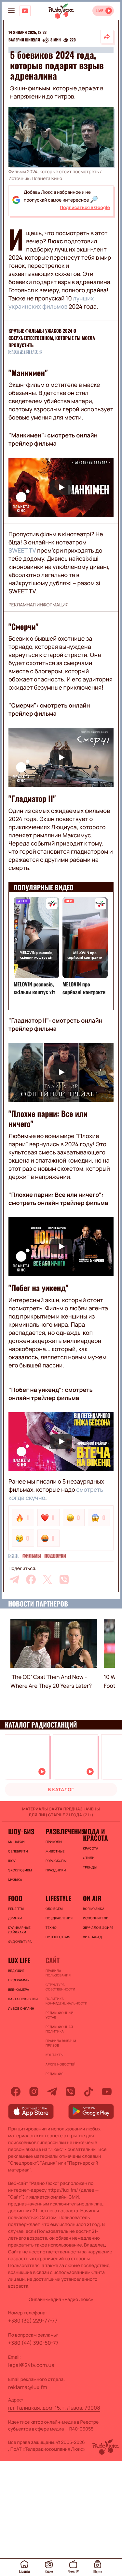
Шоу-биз (21, 1831)
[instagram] (34, 2092)
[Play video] (61, 487)
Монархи (16, 1842)
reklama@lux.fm (28, 2387)
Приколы (54, 1842)
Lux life (19, 1960)
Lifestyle (58, 1898)
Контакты (54, 2055)
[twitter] (47, 1579)
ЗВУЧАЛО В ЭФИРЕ (98, 1928)
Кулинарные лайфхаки (19, 1930)
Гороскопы (56, 1861)
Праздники (56, 1870)
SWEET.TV (22, 551)
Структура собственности (60, 1987)
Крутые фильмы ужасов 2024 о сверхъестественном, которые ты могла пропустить (52, 338)
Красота (91, 1848)
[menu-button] (11, 11)
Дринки (15, 1918)
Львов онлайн (21, 2008)
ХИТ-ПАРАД (93, 1937)
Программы (19, 1980)
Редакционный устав (60, 2015)
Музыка (15, 1880)
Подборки (55, 1556)
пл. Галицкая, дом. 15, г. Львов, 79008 (54, 2408)
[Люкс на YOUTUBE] (25, 11)
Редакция (54, 2074)
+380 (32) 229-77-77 (33, 2321)
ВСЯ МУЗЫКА (94, 1909)
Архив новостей (61, 2064)
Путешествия (58, 1937)
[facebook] (31, 1579)
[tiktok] (88, 2092)
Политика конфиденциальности (61, 2001)
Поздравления (59, 1918)
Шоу (12, 1861)
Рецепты (16, 1909)
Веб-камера (19, 1989)
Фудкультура (20, 1942)
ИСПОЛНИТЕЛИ (96, 1918)
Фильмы (32, 1556)
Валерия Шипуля (24, 40)
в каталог (61, 1790)
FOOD (15, 1898)
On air (92, 1898)
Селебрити (18, 1851)
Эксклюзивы (20, 1870)
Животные (55, 1851)
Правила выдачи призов (61, 2043)
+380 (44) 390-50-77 (33, 2343)
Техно (51, 1928)
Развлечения (61, 1831)
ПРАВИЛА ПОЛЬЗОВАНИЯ (58, 1973)
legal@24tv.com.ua (31, 2365)
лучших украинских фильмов (51, 303)
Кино (14, 1556)
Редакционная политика (59, 2029)
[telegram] (14, 1579)
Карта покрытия (23, 1999)
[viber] (64, 1579)
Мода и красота (95, 1835)
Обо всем (54, 1909)
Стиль (89, 1858)
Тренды (90, 1867)
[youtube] (107, 2092)
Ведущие (16, 1971)
